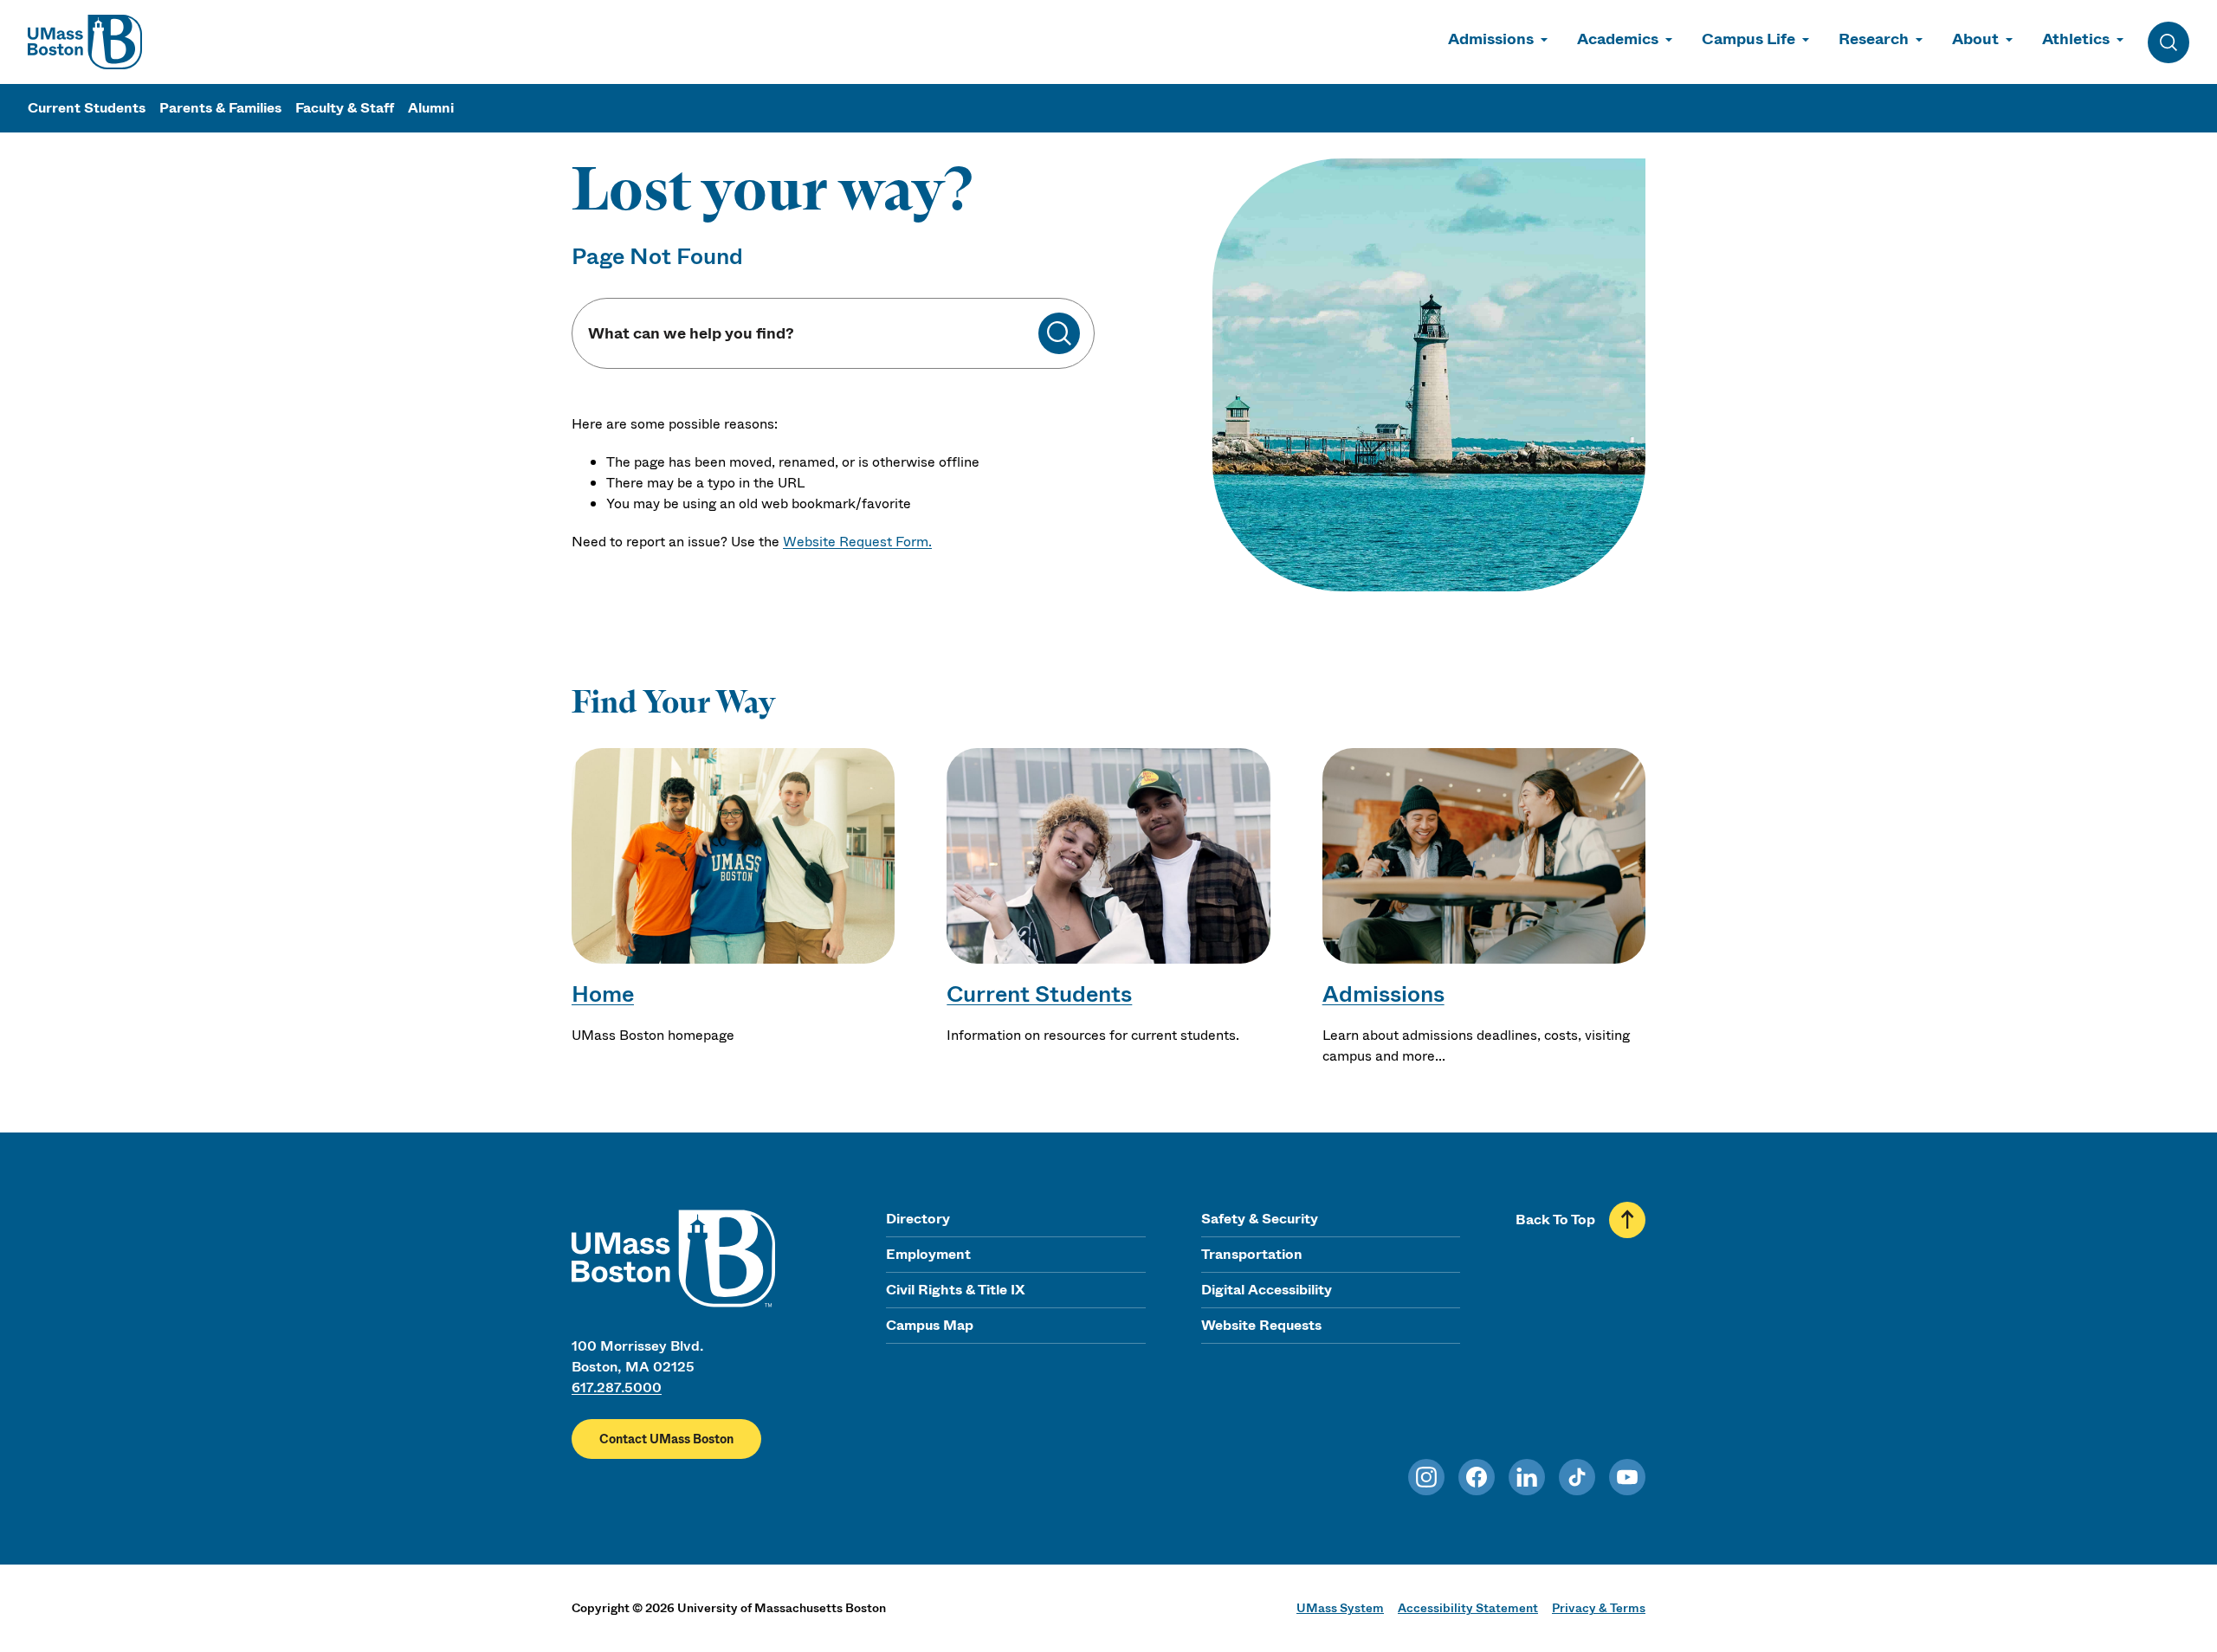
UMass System (1340, 1608)
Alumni (431, 108)
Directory (918, 1219)
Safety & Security (1260, 1219)
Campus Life (1748, 39)
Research (1874, 39)
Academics (1618, 39)
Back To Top (1555, 1220)
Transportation (1252, 1254)
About (1975, 39)
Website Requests (1261, 1325)
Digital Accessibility (1267, 1290)
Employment (928, 1254)
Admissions (1491, 39)
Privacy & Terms (1599, 1608)
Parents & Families (220, 108)
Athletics (2076, 39)
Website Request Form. (857, 542)
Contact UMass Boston (666, 1439)
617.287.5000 (617, 1387)
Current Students (87, 108)
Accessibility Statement (1468, 1608)
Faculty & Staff (345, 108)
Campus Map (930, 1325)
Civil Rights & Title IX (955, 1290)
